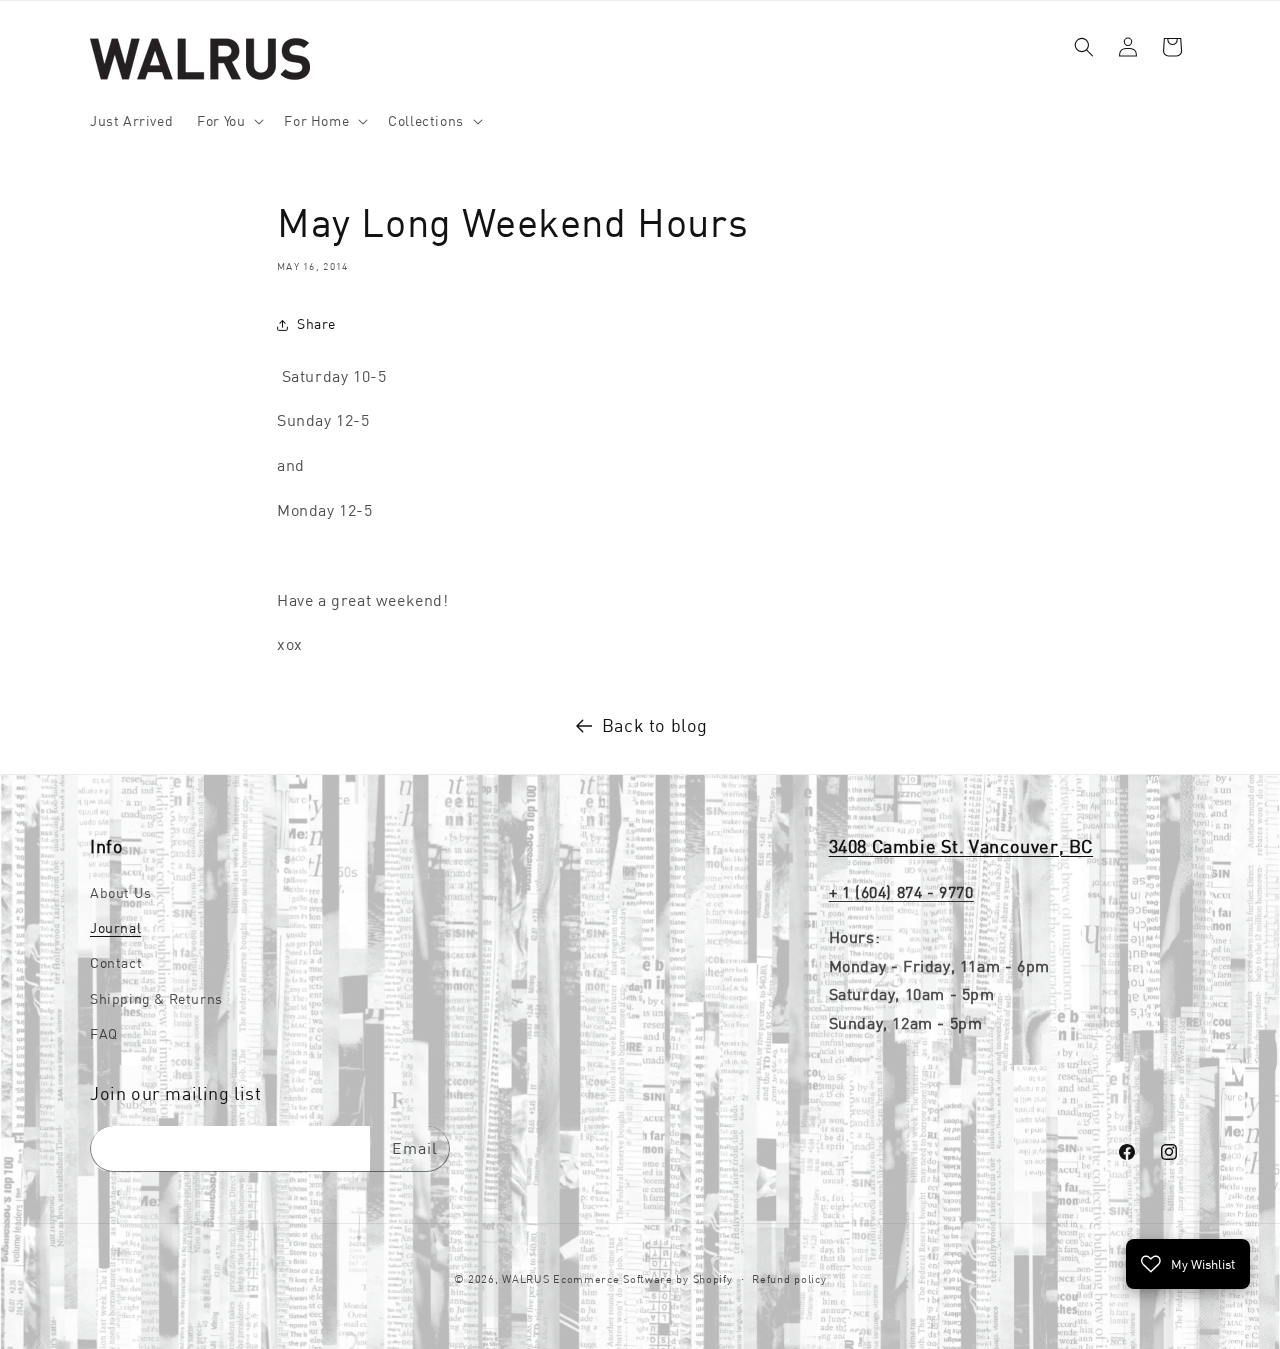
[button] (228, 121)
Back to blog (655, 725)
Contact (116, 964)
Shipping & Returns (156, 999)
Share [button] (316, 324)
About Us (121, 893)
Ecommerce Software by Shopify (642, 1279)
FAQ (104, 1034)
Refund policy (789, 1278)
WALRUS (525, 1279)
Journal (115, 928)
